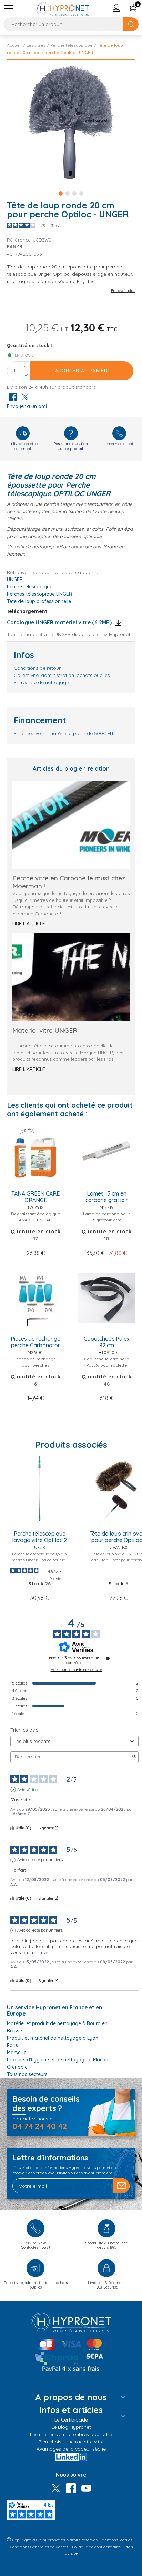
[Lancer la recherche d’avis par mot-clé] (134, 1757)
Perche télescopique (30, 587)
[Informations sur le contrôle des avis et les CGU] (108, 1658)
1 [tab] (61, 194)
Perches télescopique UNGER (39, 594)
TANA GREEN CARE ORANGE (35, 1197)
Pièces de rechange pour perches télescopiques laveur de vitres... (36, 1368)
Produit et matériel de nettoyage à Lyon (53, 2038)
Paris (12, 2045)
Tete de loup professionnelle (39, 601)
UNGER (15, 579)
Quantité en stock (28, 345)
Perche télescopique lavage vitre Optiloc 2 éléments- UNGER (39, 1537)
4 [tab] (81, 194)
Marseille (17, 2053)
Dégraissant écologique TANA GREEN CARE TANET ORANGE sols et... (36, 1220)
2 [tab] (68, 194)
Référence (20, 240)
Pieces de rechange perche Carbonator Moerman (35, 1342)
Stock (116, 1584)
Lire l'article (29, 924)
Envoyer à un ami (27, 406)
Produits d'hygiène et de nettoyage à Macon (58, 2060)
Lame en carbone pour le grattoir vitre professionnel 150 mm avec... (106, 1223)
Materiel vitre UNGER (45, 1030)
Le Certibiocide (71, 2420)
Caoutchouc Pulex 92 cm (107, 1342)
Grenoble (17, 2067)
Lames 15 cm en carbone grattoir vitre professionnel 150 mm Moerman (107, 1197)
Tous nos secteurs (27, 2074)
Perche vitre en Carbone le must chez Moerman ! (69, 882)
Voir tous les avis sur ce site (76, 1670)
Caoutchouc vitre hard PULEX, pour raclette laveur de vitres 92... (107, 1365)
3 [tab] (74, 194)
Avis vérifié (27, 1789)
